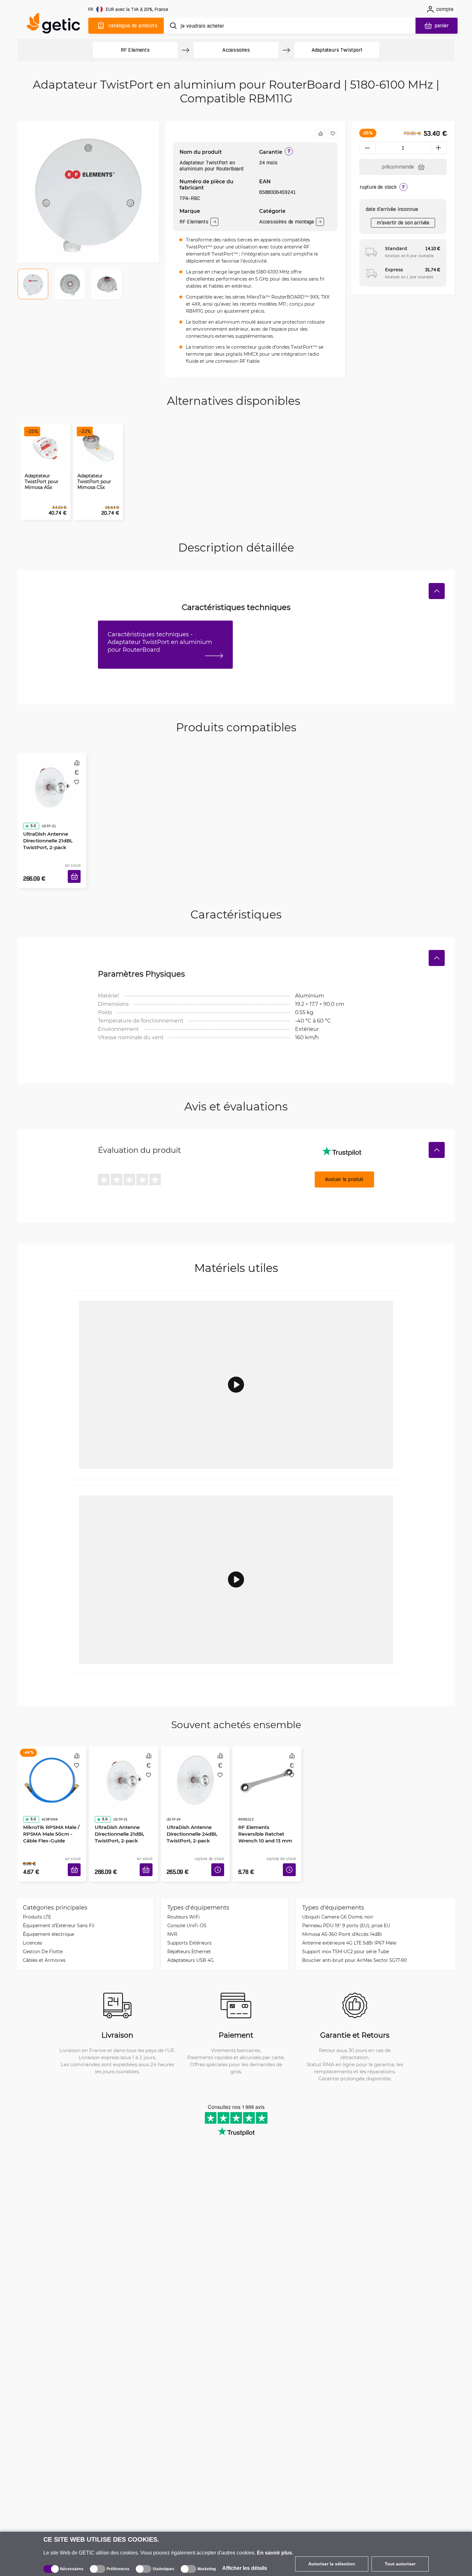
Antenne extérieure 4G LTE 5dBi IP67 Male (349, 1923)
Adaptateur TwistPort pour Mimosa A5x (42, 482)
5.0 (31, 808)
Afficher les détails (245, 2568)
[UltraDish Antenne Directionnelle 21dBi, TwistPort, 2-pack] (52, 780)
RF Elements (135, 50)
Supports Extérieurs (189, 1923)
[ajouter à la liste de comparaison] (320, 134)
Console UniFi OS (187, 1906)
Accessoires (236, 50)
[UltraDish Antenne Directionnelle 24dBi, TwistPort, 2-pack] (195, 1764)
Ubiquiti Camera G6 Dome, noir (338, 1897)
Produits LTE (37, 1897)
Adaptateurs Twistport (337, 50)
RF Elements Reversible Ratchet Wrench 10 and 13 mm (265, 1806)
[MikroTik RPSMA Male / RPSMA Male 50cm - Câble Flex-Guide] (52, 1764)
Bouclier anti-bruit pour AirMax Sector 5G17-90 (354, 1941)
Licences (32, 1923)
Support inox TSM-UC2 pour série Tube (345, 1932)
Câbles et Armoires (44, 1941)
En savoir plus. (275, 2553)
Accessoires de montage (287, 222)
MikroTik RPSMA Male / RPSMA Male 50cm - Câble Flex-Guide (49, 1806)
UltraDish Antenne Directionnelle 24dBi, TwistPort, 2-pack (190, 1806)
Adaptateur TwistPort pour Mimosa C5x (94, 482)
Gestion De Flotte (43, 1932)
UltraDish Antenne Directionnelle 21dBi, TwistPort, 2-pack (46, 822)
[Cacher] (437, 591)
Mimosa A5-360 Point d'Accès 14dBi (342, 1915)
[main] (56, 25)
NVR (172, 1915)
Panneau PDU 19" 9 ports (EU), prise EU (346, 1906)
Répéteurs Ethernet (189, 1932)
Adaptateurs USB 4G (191, 1941)
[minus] (367, 148)
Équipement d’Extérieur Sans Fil (59, 1906)
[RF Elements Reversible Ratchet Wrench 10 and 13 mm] (267, 1764)
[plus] (439, 148)
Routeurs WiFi (184, 1897)
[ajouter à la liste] (333, 134)
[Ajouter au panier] (76, 869)
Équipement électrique (48, 1915)
